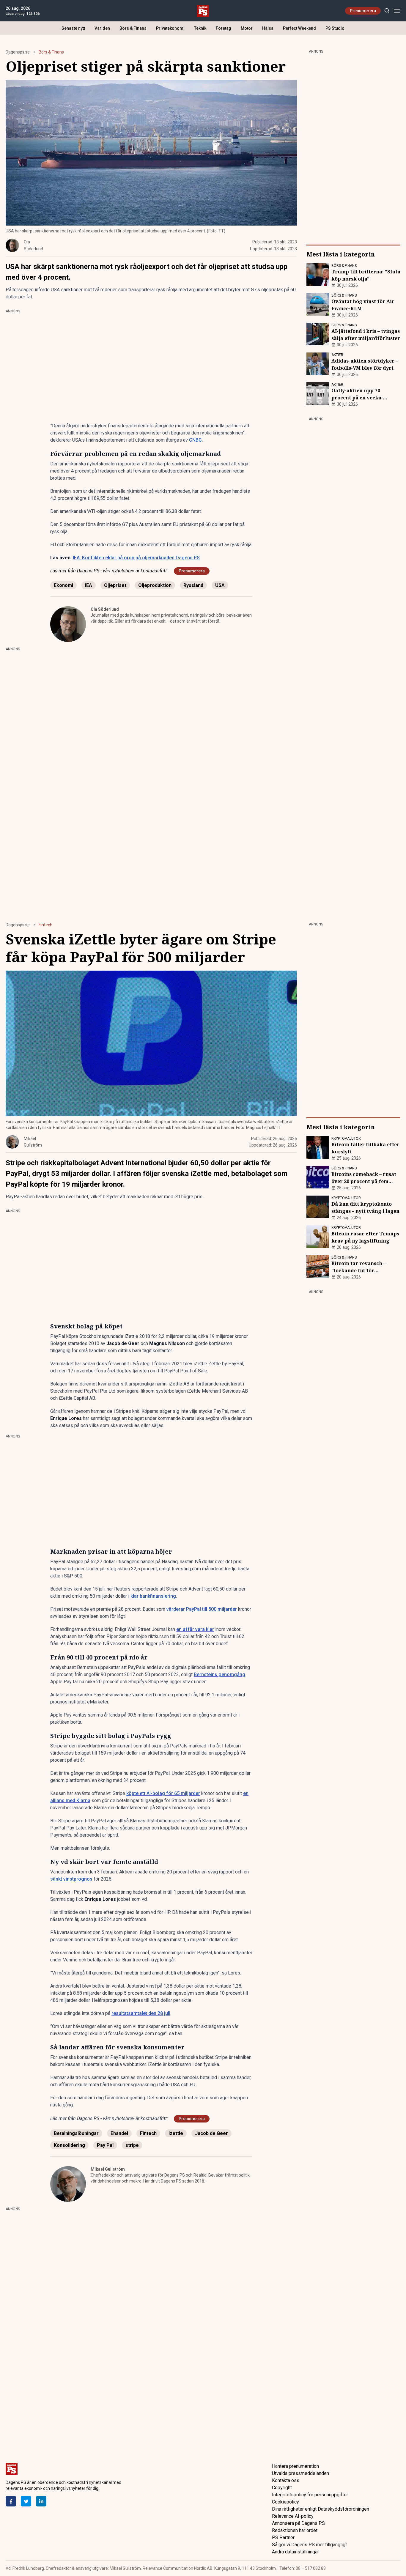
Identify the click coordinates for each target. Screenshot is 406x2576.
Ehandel (119, 2133)
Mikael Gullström (108, 2169)
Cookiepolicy (285, 2502)
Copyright (282, 2488)
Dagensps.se (18, 52)
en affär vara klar (195, 1629)
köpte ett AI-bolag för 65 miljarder (163, 1793)
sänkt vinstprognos (71, 1879)
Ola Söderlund (105, 609)
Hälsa (268, 28)
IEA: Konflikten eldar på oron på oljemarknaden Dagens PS (136, 558)
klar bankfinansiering (153, 1596)
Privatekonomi (170, 28)
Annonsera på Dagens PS (298, 2523)
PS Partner (283, 2538)
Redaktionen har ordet (295, 2530)
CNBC (195, 440)
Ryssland (193, 585)
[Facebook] (11, 2501)
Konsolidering (69, 2145)
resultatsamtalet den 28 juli (141, 2013)
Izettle (176, 2133)
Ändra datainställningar (295, 2552)
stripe (132, 2145)
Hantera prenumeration (295, 2466)
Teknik (200, 28)
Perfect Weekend (299, 28)
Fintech (45, 925)
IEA (89, 585)
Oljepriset (115, 585)
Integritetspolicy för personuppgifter (310, 2495)
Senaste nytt (73, 28)
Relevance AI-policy (293, 2516)
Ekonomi (63, 585)
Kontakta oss (286, 2480)
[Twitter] (26, 2501)
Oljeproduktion (155, 585)
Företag (224, 28)
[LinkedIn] (41, 2501)
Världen (102, 28)
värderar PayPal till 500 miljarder (202, 1609)
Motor (247, 28)
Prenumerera (363, 11)
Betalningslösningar (76, 2133)
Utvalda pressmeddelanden (300, 2473)
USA (220, 585)
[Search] (387, 11)
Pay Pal (105, 2145)
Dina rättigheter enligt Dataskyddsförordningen (321, 2509)
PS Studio (335, 28)
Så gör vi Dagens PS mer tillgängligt (309, 2545)
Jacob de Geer (211, 2133)
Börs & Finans (133, 28)
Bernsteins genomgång (219, 1674)
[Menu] (397, 11)
